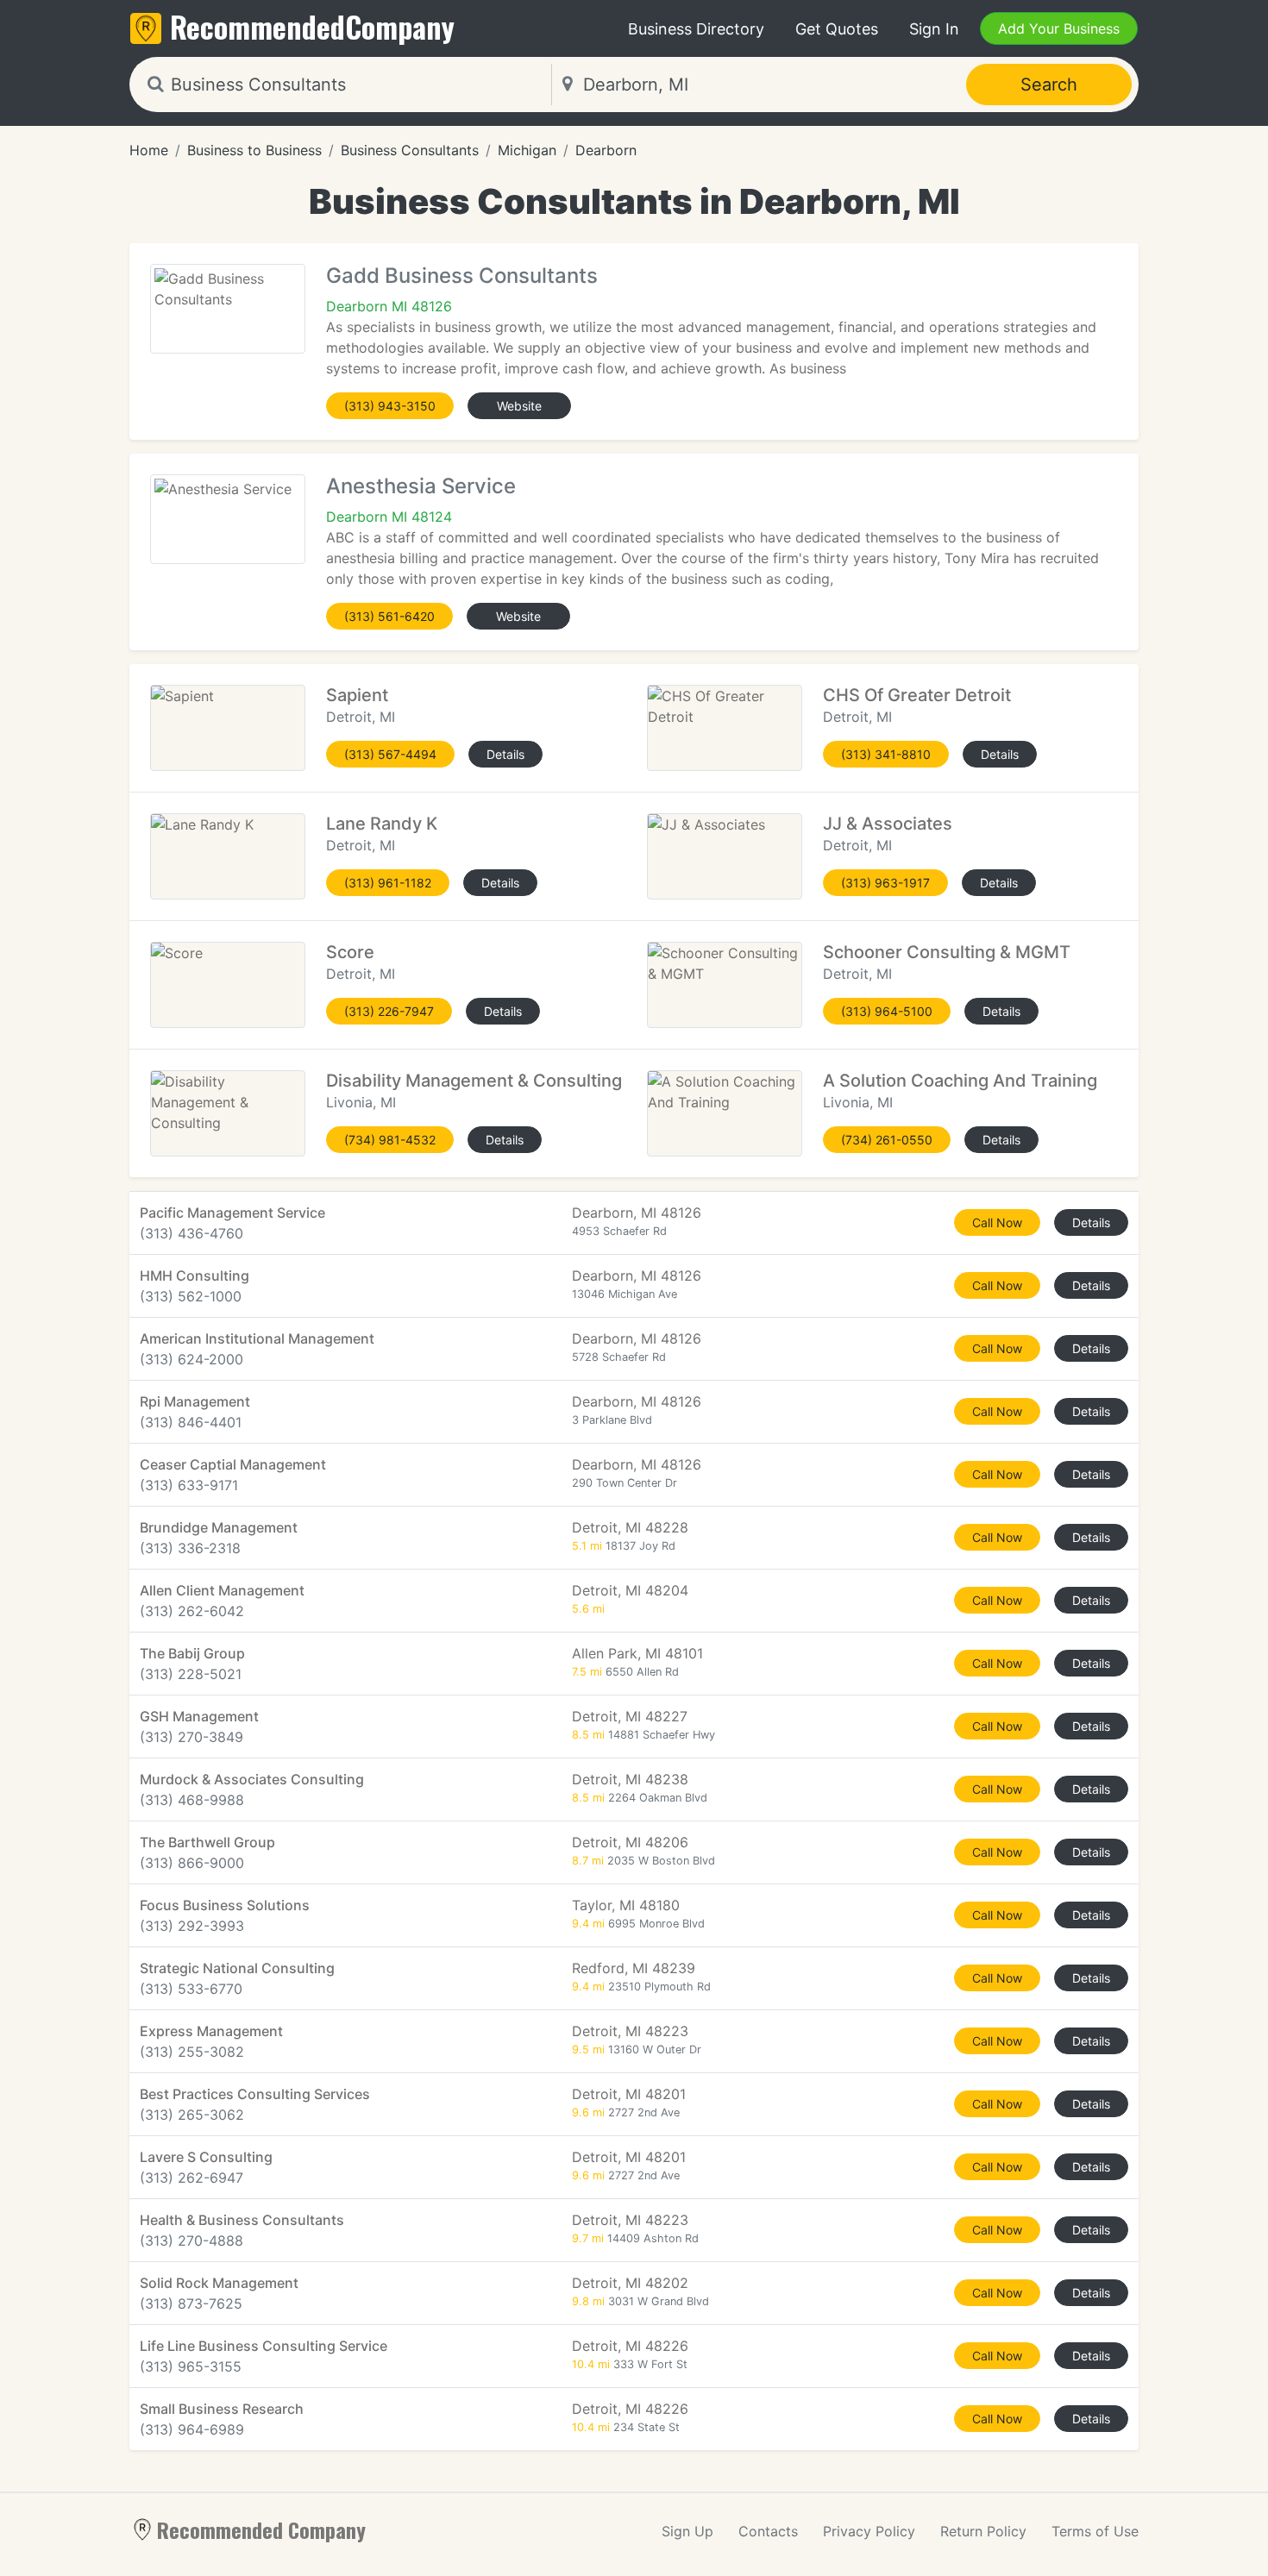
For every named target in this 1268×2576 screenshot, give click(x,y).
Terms (1095, 2531)
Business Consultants (410, 150)
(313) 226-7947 (389, 1011)
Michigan (527, 150)
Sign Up (687, 2531)
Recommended (312, 26)
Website (519, 406)
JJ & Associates (888, 824)
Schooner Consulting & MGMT (947, 952)
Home (149, 150)
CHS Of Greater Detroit (917, 695)
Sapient (357, 695)
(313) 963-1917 (885, 883)
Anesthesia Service (421, 486)
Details (505, 754)
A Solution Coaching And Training (960, 1081)
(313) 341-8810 (886, 754)
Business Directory (696, 29)
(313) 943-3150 (390, 406)
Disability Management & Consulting (474, 1081)
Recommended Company (261, 2529)
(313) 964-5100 (887, 1011)
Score (350, 952)
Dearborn (606, 150)
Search (1049, 85)
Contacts (768, 2531)
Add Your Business (1059, 28)
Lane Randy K (382, 824)
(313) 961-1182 (388, 883)
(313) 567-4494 (390, 754)
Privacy (869, 2531)
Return (983, 2531)
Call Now (997, 1222)
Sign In (934, 29)
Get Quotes (837, 29)
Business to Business (254, 150)
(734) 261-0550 (887, 1140)
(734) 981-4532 (390, 1140)
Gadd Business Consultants (462, 276)
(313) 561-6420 (389, 616)
